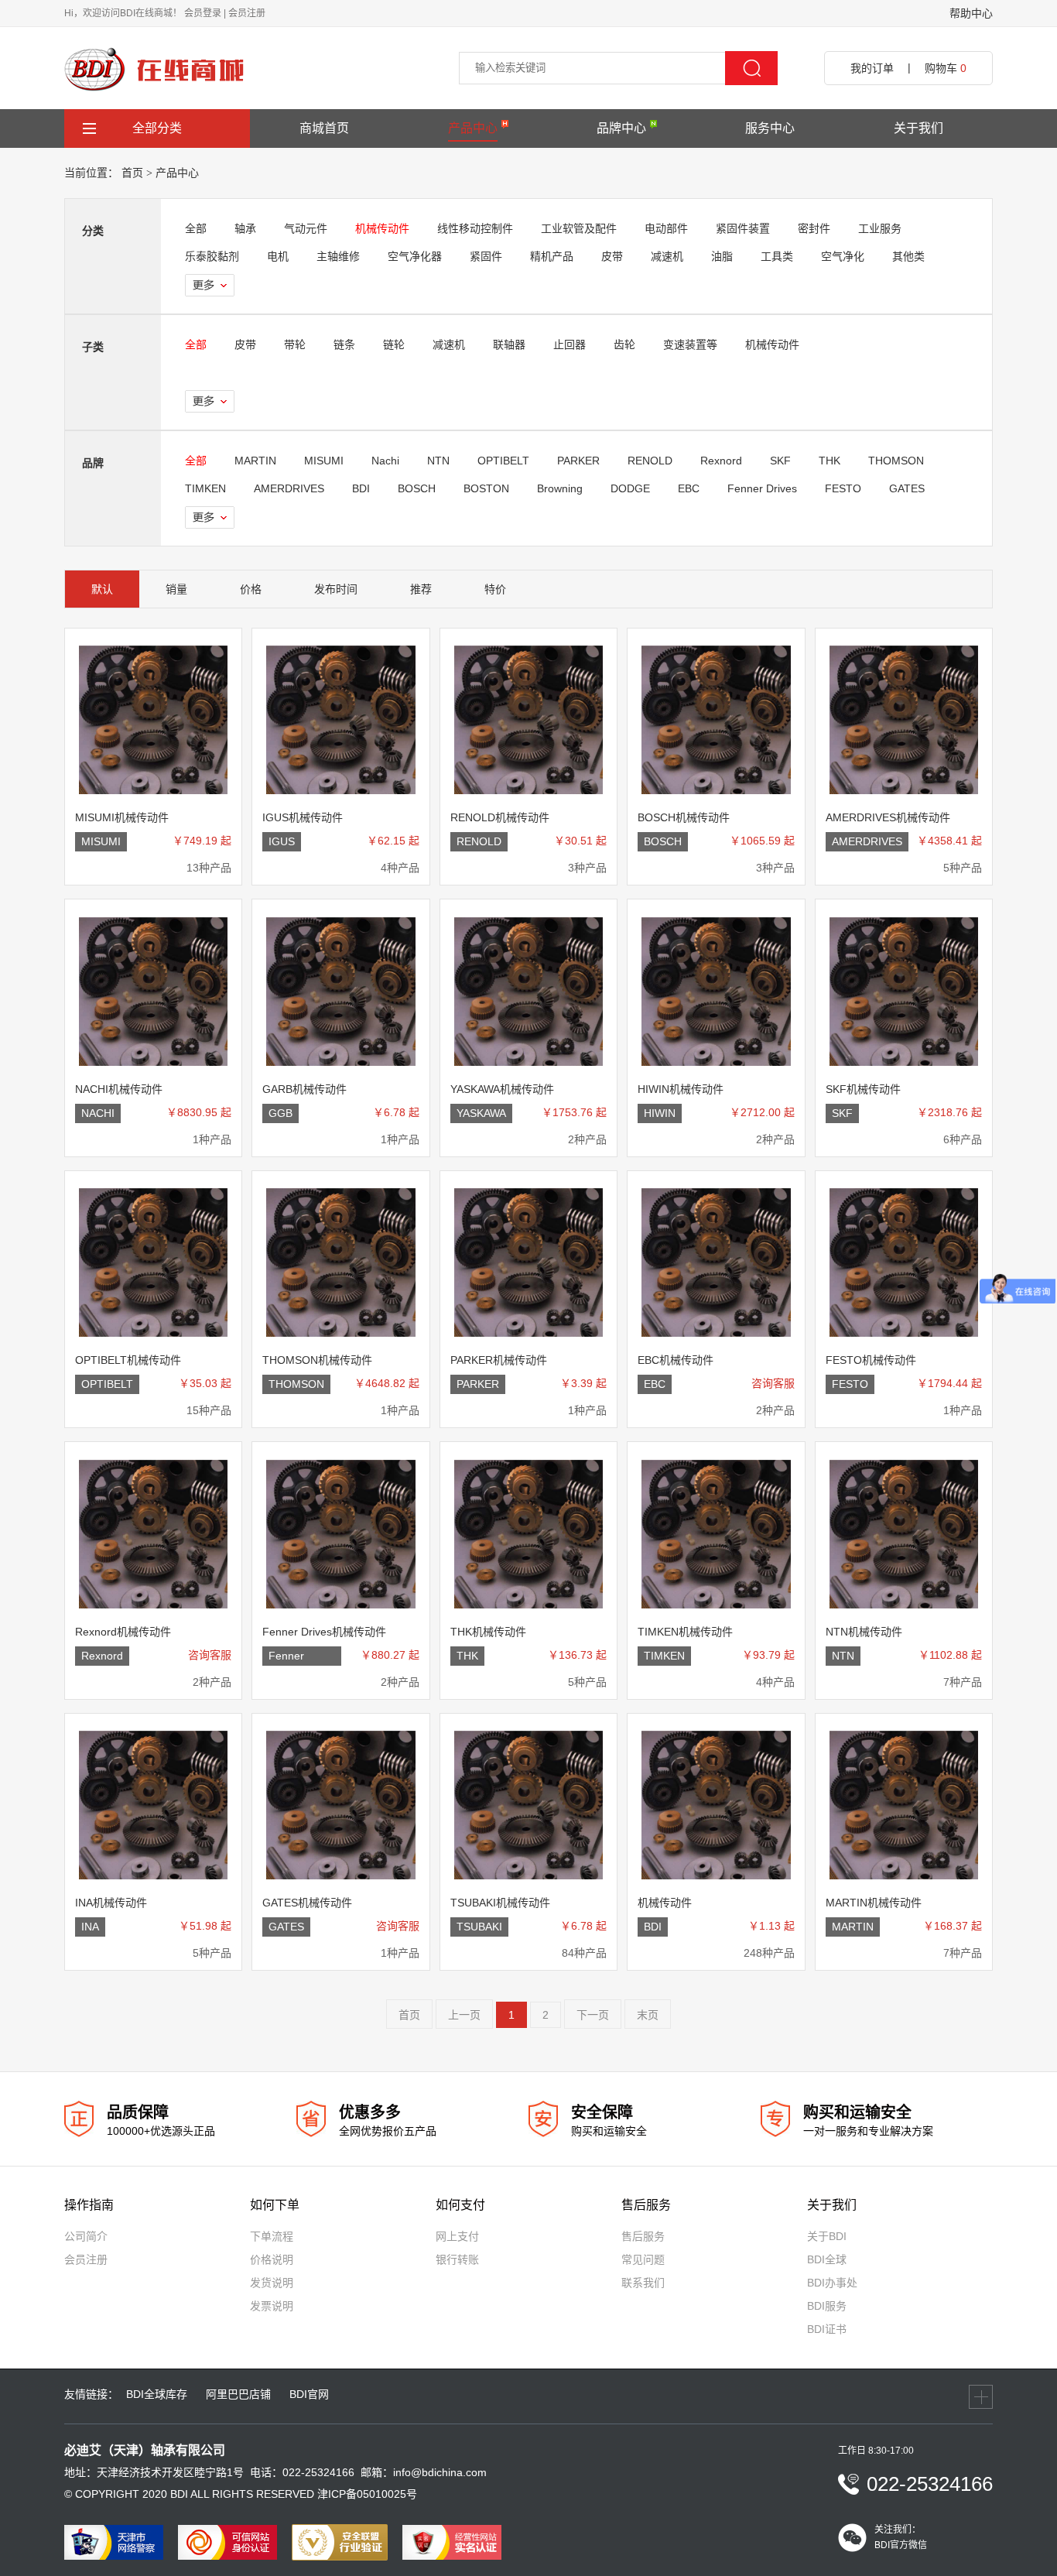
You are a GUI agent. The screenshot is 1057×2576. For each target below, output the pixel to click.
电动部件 (666, 228)
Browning (560, 488)
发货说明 (272, 2283)
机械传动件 (382, 228)
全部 (196, 228)
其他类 (908, 256)
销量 (176, 589)
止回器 (570, 344)
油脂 (722, 256)
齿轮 (624, 344)
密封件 (814, 228)
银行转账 (457, 2259)
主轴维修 (338, 256)
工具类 (777, 256)
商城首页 (324, 128)
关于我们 (918, 128)
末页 (648, 2015)
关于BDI (827, 2236)
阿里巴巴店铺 (238, 2394)
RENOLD (650, 461)
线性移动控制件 (475, 228)
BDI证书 (827, 2329)
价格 (251, 589)
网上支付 (457, 2236)
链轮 (394, 344)
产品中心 (473, 128)
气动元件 (306, 228)
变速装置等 (690, 344)
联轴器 (509, 344)
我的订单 (872, 68)
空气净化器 (415, 256)
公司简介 (86, 2236)
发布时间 (336, 589)
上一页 (464, 2015)
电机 (278, 256)
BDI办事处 (832, 2283)
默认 (102, 589)
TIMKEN (205, 488)
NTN (438, 461)
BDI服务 (827, 2306)
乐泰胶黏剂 (212, 256)
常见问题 (643, 2259)
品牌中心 (621, 128)
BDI (361, 488)
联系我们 (643, 2283)
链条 (344, 344)
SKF (780, 461)
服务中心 (770, 128)
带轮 (295, 344)
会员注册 (247, 13)
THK (830, 461)
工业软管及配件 (579, 228)
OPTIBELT (503, 461)
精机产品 (552, 256)
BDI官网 (309, 2394)
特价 (495, 589)
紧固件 (486, 256)
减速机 (667, 256)
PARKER (578, 461)
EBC (689, 488)
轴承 (245, 228)
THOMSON (896, 461)
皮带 (612, 256)
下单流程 (272, 2236)
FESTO (843, 488)
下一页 (593, 2015)
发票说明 (272, 2306)
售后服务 (643, 2236)
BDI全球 (827, 2259)
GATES (907, 488)
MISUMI (324, 461)
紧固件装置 (743, 228)
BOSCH (417, 488)
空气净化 (843, 256)
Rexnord (721, 461)
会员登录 (203, 13)
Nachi (385, 461)
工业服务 (880, 228)
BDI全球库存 (157, 2394)
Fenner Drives (762, 488)
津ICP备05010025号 (367, 2494)
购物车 (946, 68)
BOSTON (486, 488)
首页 (132, 173)
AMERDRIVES (289, 488)
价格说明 (272, 2259)
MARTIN (255, 461)
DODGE (630, 488)
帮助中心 (971, 13)
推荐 (421, 589)
